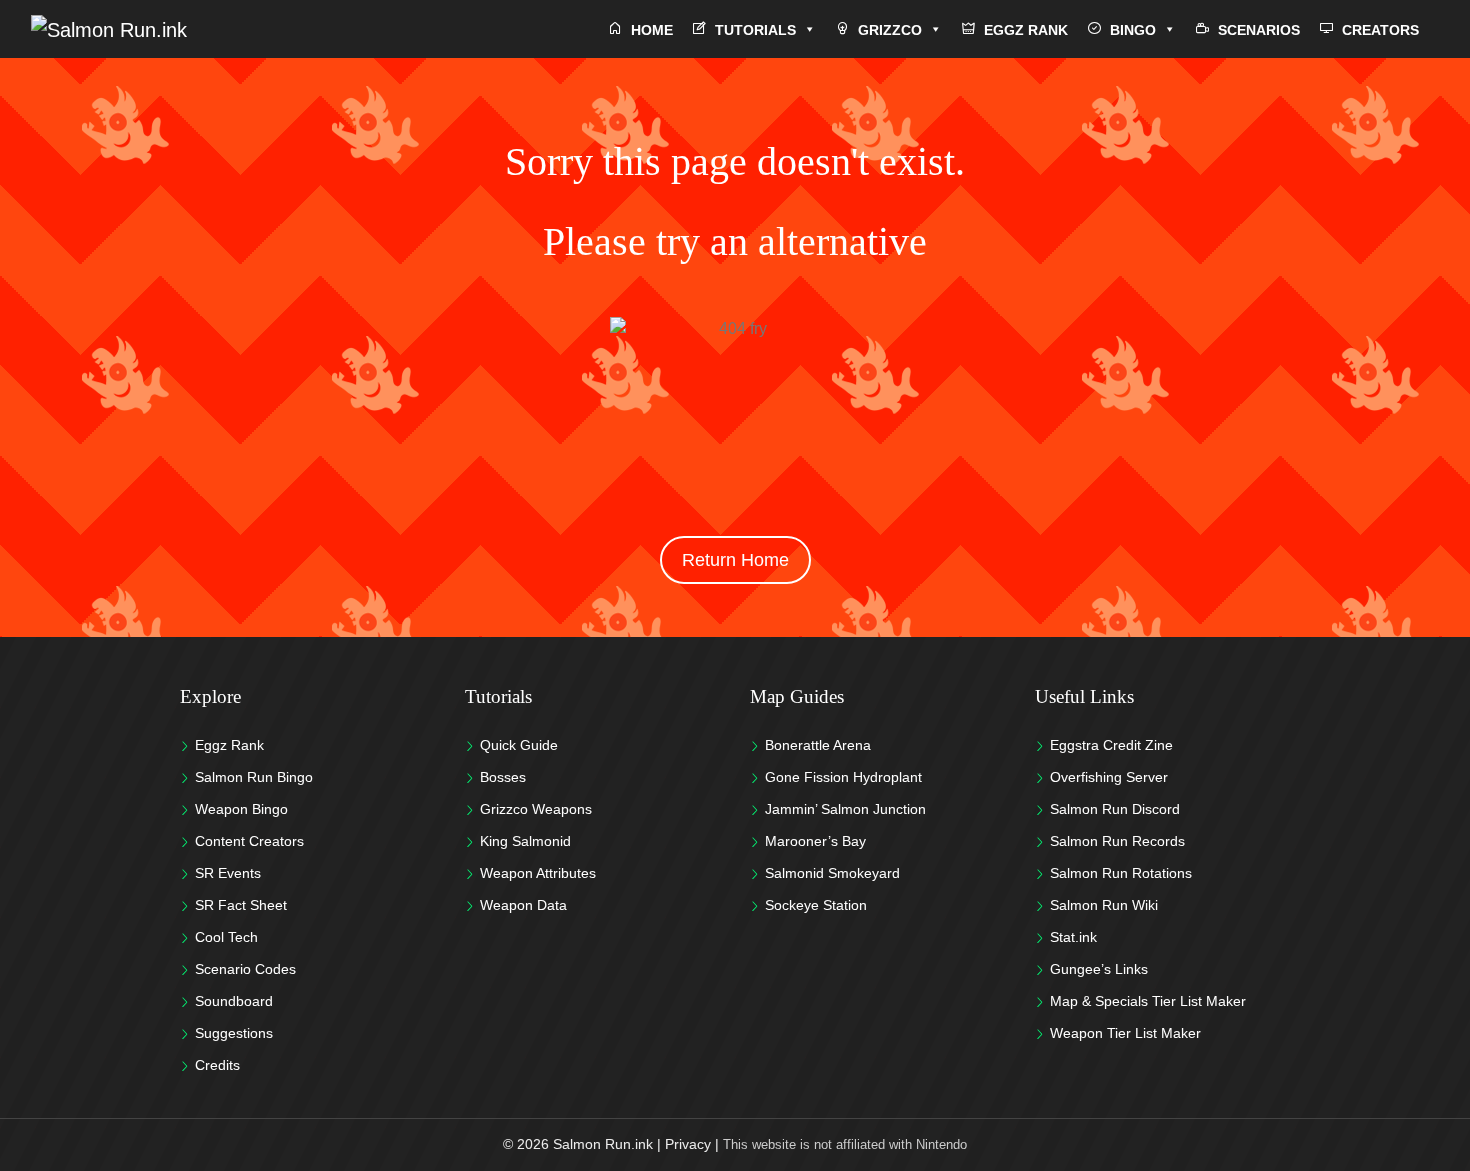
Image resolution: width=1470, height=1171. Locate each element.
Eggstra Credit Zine (1111, 745)
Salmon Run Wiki (1104, 905)
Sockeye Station (816, 905)
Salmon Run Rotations (1121, 873)
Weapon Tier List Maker (1125, 1033)
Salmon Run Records (1117, 841)
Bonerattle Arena (818, 745)
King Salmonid (525, 841)
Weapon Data (523, 905)
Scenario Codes (245, 969)
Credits (217, 1065)
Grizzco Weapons (536, 809)
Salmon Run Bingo (254, 777)
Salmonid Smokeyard (832, 873)
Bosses (503, 777)
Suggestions (234, 1033)
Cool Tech (226, 937)
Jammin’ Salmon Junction (845, 809)
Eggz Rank (229, 745)
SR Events (228, 873)
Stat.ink (1073, 937)
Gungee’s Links (1099, 969)
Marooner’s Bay (815, 841)
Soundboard (234, 1001)
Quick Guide (519, 745)
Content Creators (249, 841)
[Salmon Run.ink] (109, 29)
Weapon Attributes (538, 873)
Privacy (688, 1144)
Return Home (735, 560)
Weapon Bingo (241, 809)
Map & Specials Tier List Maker (1148, 1001)
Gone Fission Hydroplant (843, 777)
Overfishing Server (1109, 777)
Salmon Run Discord (1115, 809)
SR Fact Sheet (241, 905)
